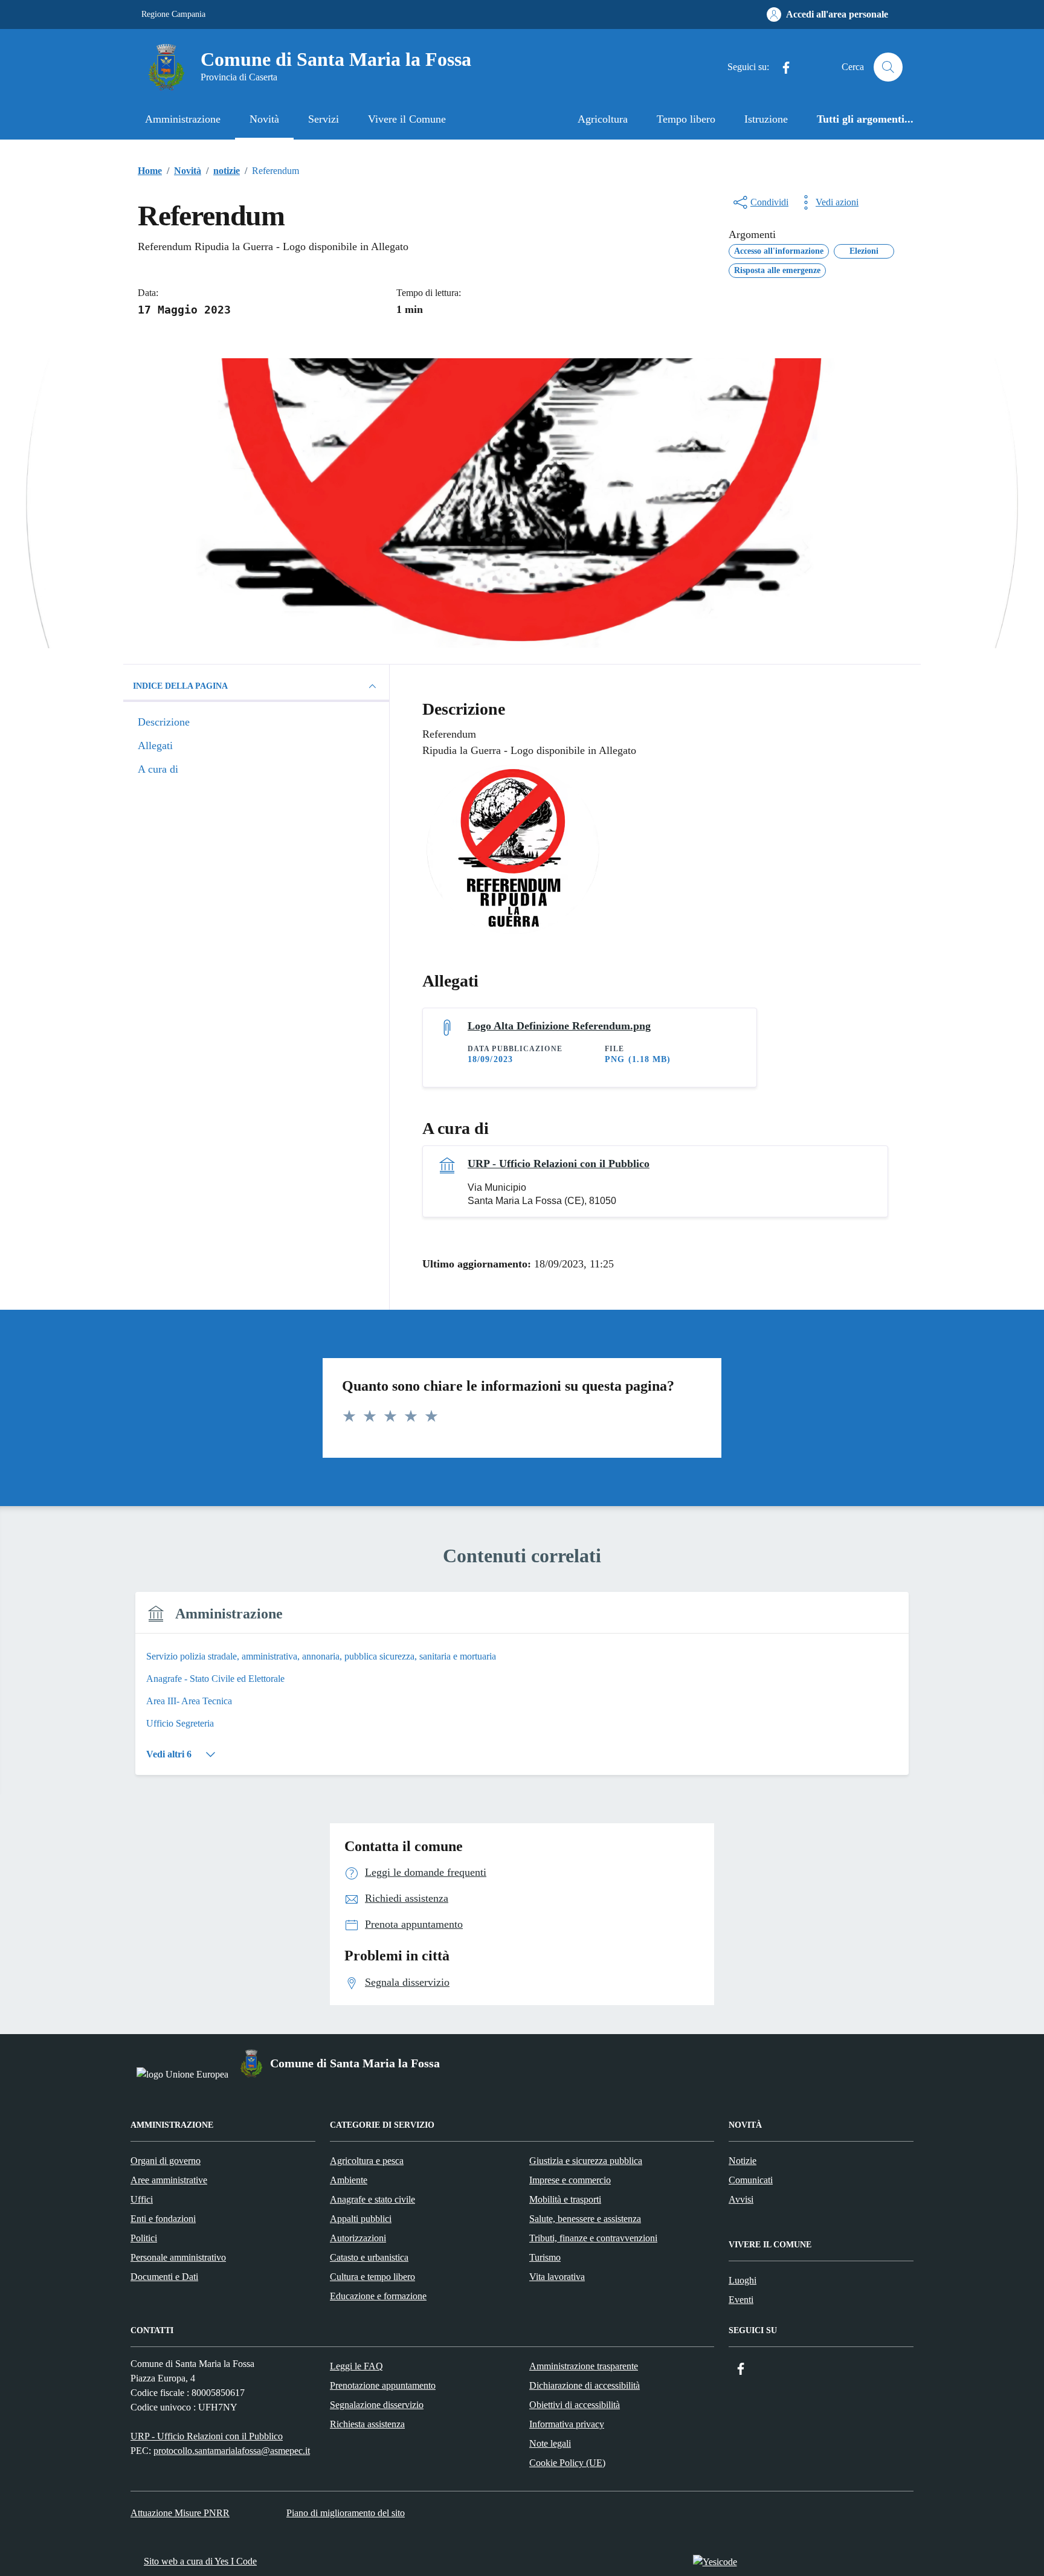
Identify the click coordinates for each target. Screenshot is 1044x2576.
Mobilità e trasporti (565, 2199)
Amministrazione (183, 119)
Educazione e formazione (378, 2296)
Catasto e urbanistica (369, 2257)
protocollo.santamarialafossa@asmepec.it (232, 2451)
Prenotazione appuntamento (383, 2385)
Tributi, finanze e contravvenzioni (593, 2238)
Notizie (743, 2161)
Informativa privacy (567, 2424)
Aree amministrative (169, 2180)
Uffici (142, 2199)
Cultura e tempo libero (372, 2277)
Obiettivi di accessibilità (575, 2405)
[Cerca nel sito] (888, 67)
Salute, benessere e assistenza (585, 2219)
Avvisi (741, 2199)
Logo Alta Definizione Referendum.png (559, 1026)
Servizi (324, 119)
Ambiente (349, 2180)
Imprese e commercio (570, 2180)
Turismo (545, 2257)
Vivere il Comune (407, 119)
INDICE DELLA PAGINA (180, 686)
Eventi (741, 2300)
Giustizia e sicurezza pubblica (586, 2161)
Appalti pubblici (361, 2219)
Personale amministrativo (178, 2257)
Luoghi (743, 2280)
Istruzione (766, 119)
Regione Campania (173, 14)
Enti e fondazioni (163, 2219)
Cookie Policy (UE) (567, 2463)
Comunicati (751, 2180)
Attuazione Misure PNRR (180, 2513)
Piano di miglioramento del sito (346, 2513)
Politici (144, 2238)
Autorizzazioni (358, 2238)
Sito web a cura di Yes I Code (200, 2561)
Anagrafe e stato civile (372, 2199)
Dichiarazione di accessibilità (585, 2385)
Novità (264, 119)
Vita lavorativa (557, 2277)
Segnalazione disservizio (377, 2405)
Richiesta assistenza (367, 2424)
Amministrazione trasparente (584, 2366)
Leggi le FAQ (356, 2366)
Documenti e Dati (164, 2277)
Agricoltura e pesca (367, 2161)
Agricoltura (603, 119)
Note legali (550, 2443)
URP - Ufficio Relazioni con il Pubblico (559, 1164)
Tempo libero (686, 119)
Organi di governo (166, 2161)
